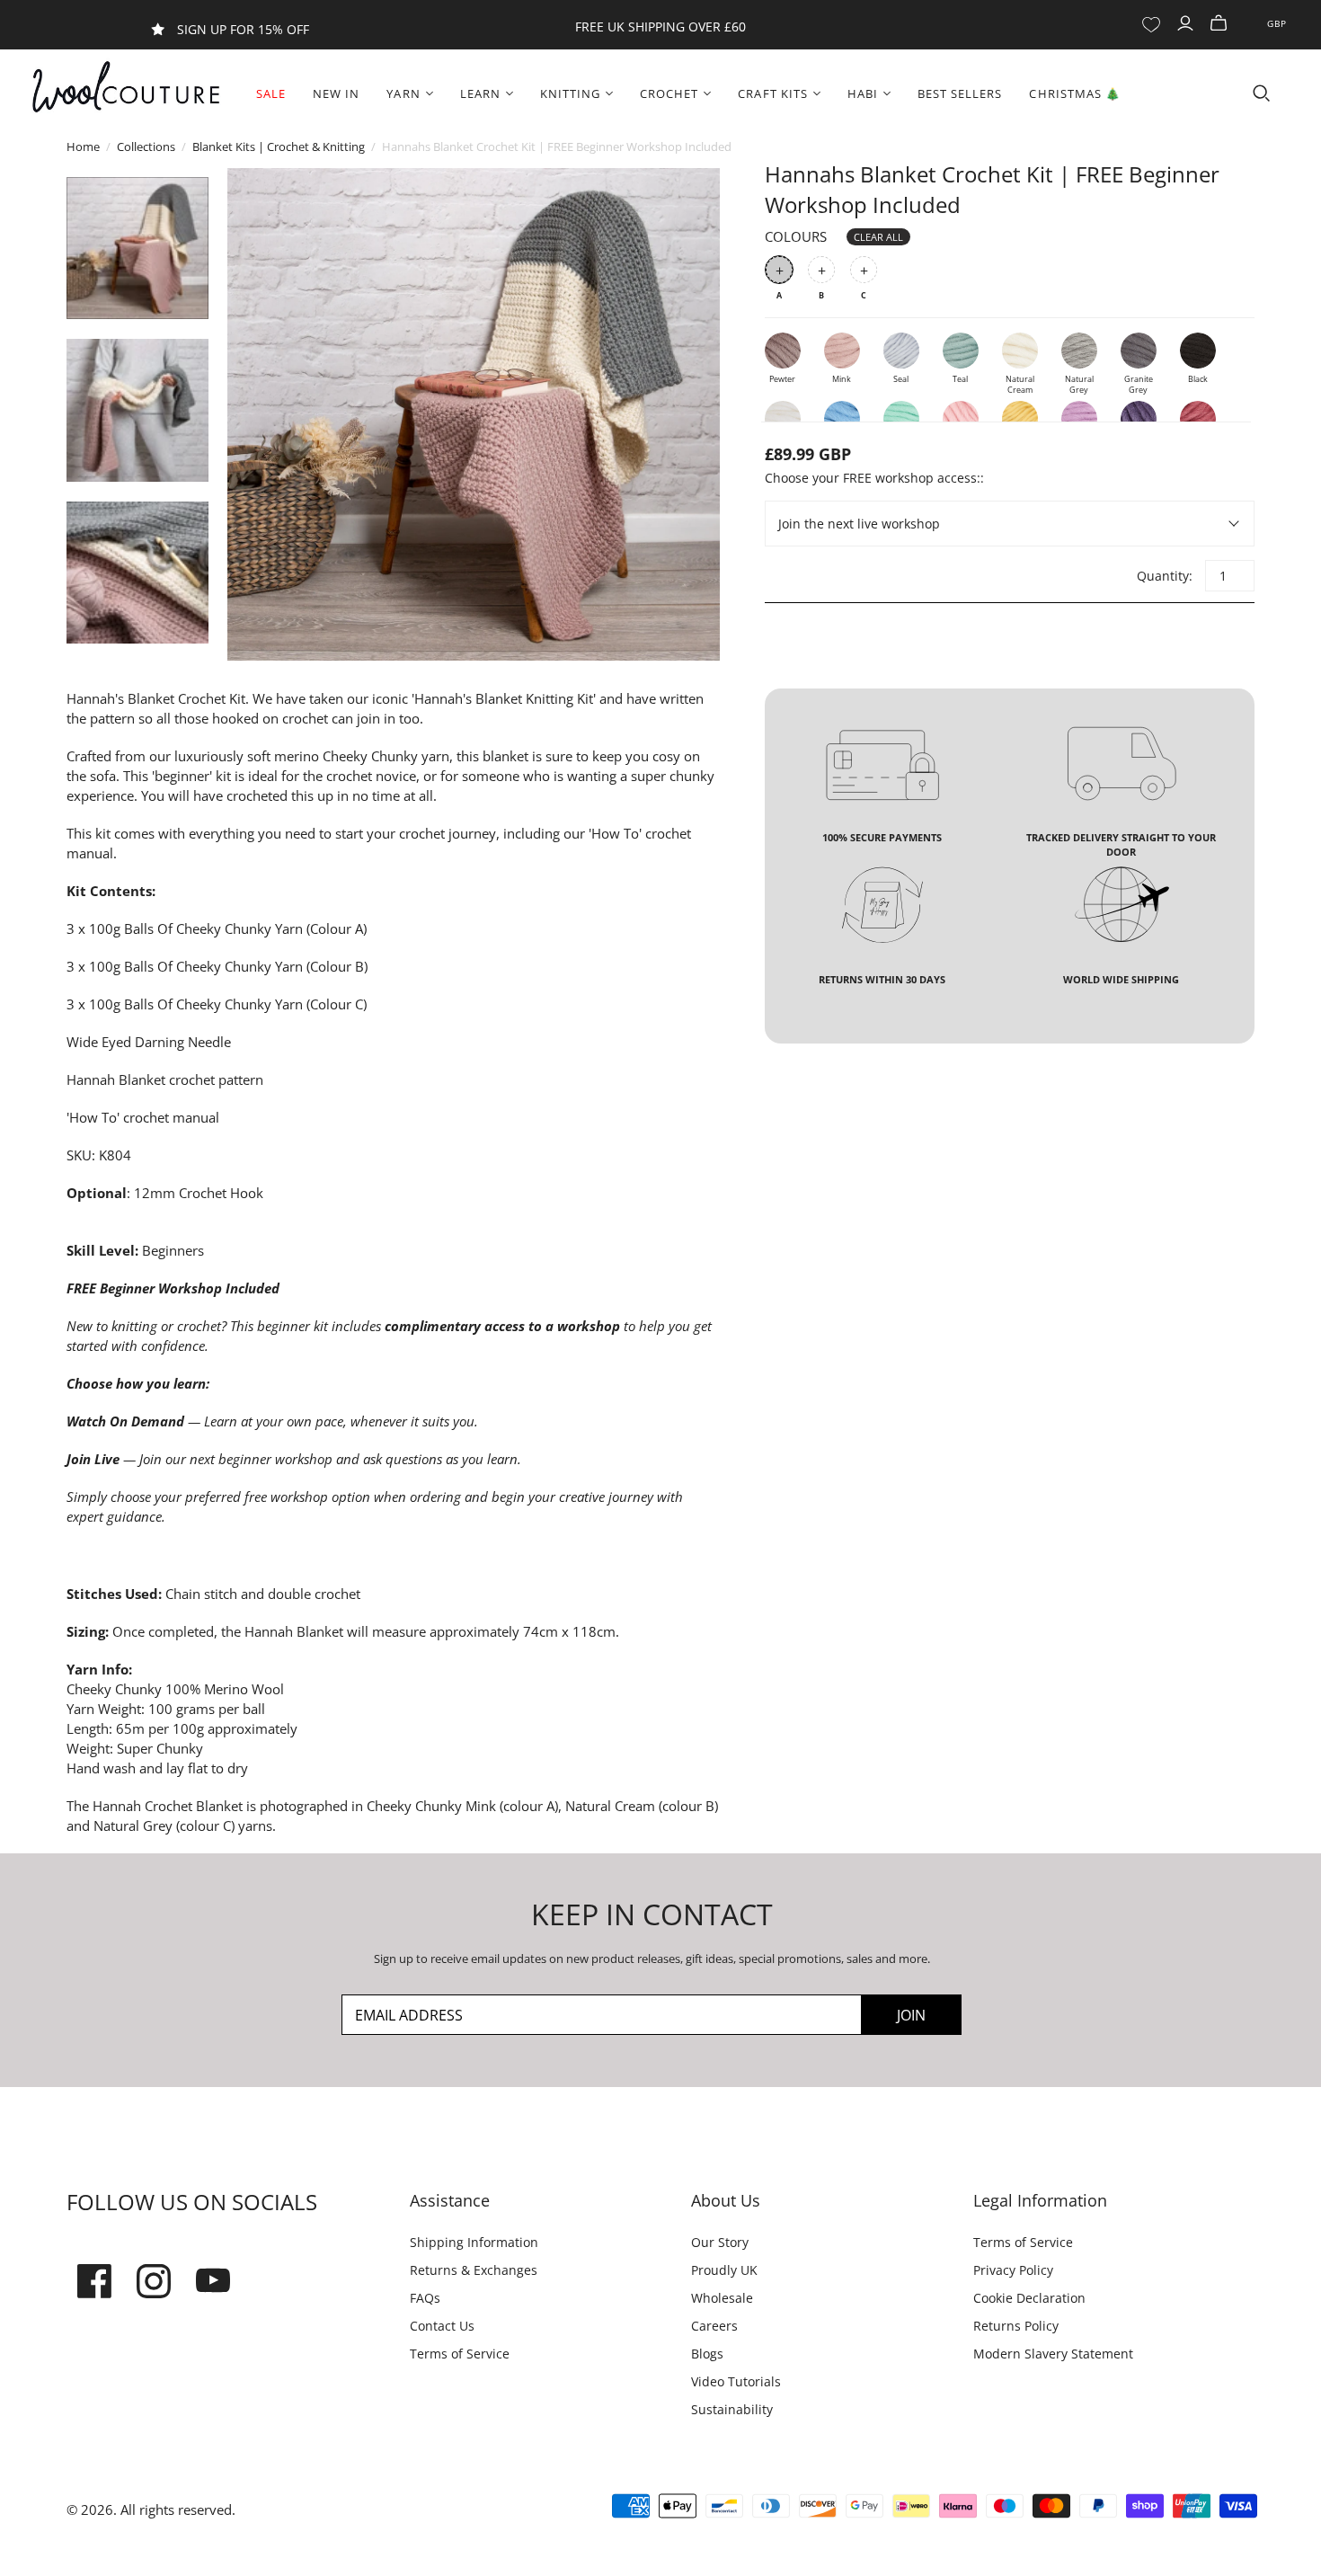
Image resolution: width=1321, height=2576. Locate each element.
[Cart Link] (1221, 24)
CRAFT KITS (772, 93)
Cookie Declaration (1029, 2298)
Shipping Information (474, 2242)
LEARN (480, 93)
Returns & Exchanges (474, 2270)
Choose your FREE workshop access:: (874, 478)
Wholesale (722, 2298)
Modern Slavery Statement (1053, 2354)
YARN (403, 93)
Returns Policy (1016, 2326)
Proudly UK (724, 2270)
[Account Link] (1188, 24)
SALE (271, 93)
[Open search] (1262, 93)
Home (83, 147)
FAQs (425, 2298)
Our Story (720, 2242)
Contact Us (442, 2326)
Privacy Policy (1013, 2270)
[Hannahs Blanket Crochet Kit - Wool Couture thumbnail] (137, 248)
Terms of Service (460, 2354)
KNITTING (570, 93)
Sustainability (732, 2409)
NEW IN (336, 93)
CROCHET (669, 93)
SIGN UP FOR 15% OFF (243, 29)
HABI (863, 93)
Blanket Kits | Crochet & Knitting (279, 147)
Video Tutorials (736, 2381)
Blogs (707, 2354)
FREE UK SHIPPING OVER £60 (660, 27)
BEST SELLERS (960, 93)
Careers (714, 2326)
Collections (146, 147)
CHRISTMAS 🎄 (1074, 93)
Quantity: (1164, 576)
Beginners (173, 1250)
